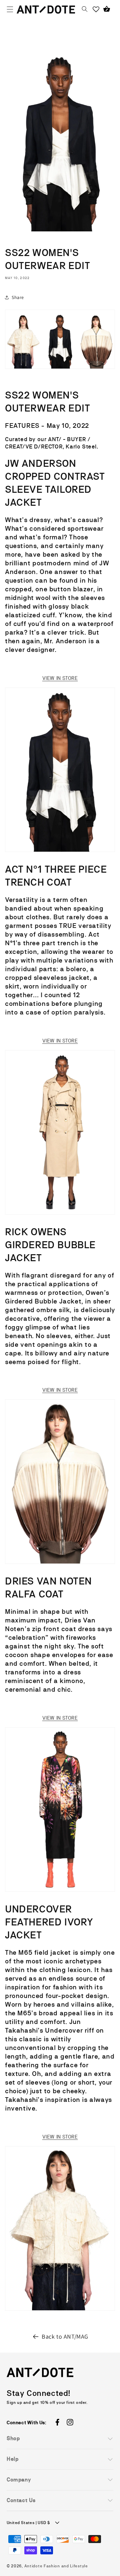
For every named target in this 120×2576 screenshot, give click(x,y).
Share (18, 297)
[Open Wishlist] (96, 9)
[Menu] (10, 9)
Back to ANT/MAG (65, 2336)
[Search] (85, 9)
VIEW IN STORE (60, 678)
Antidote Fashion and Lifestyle (56, 2566)
